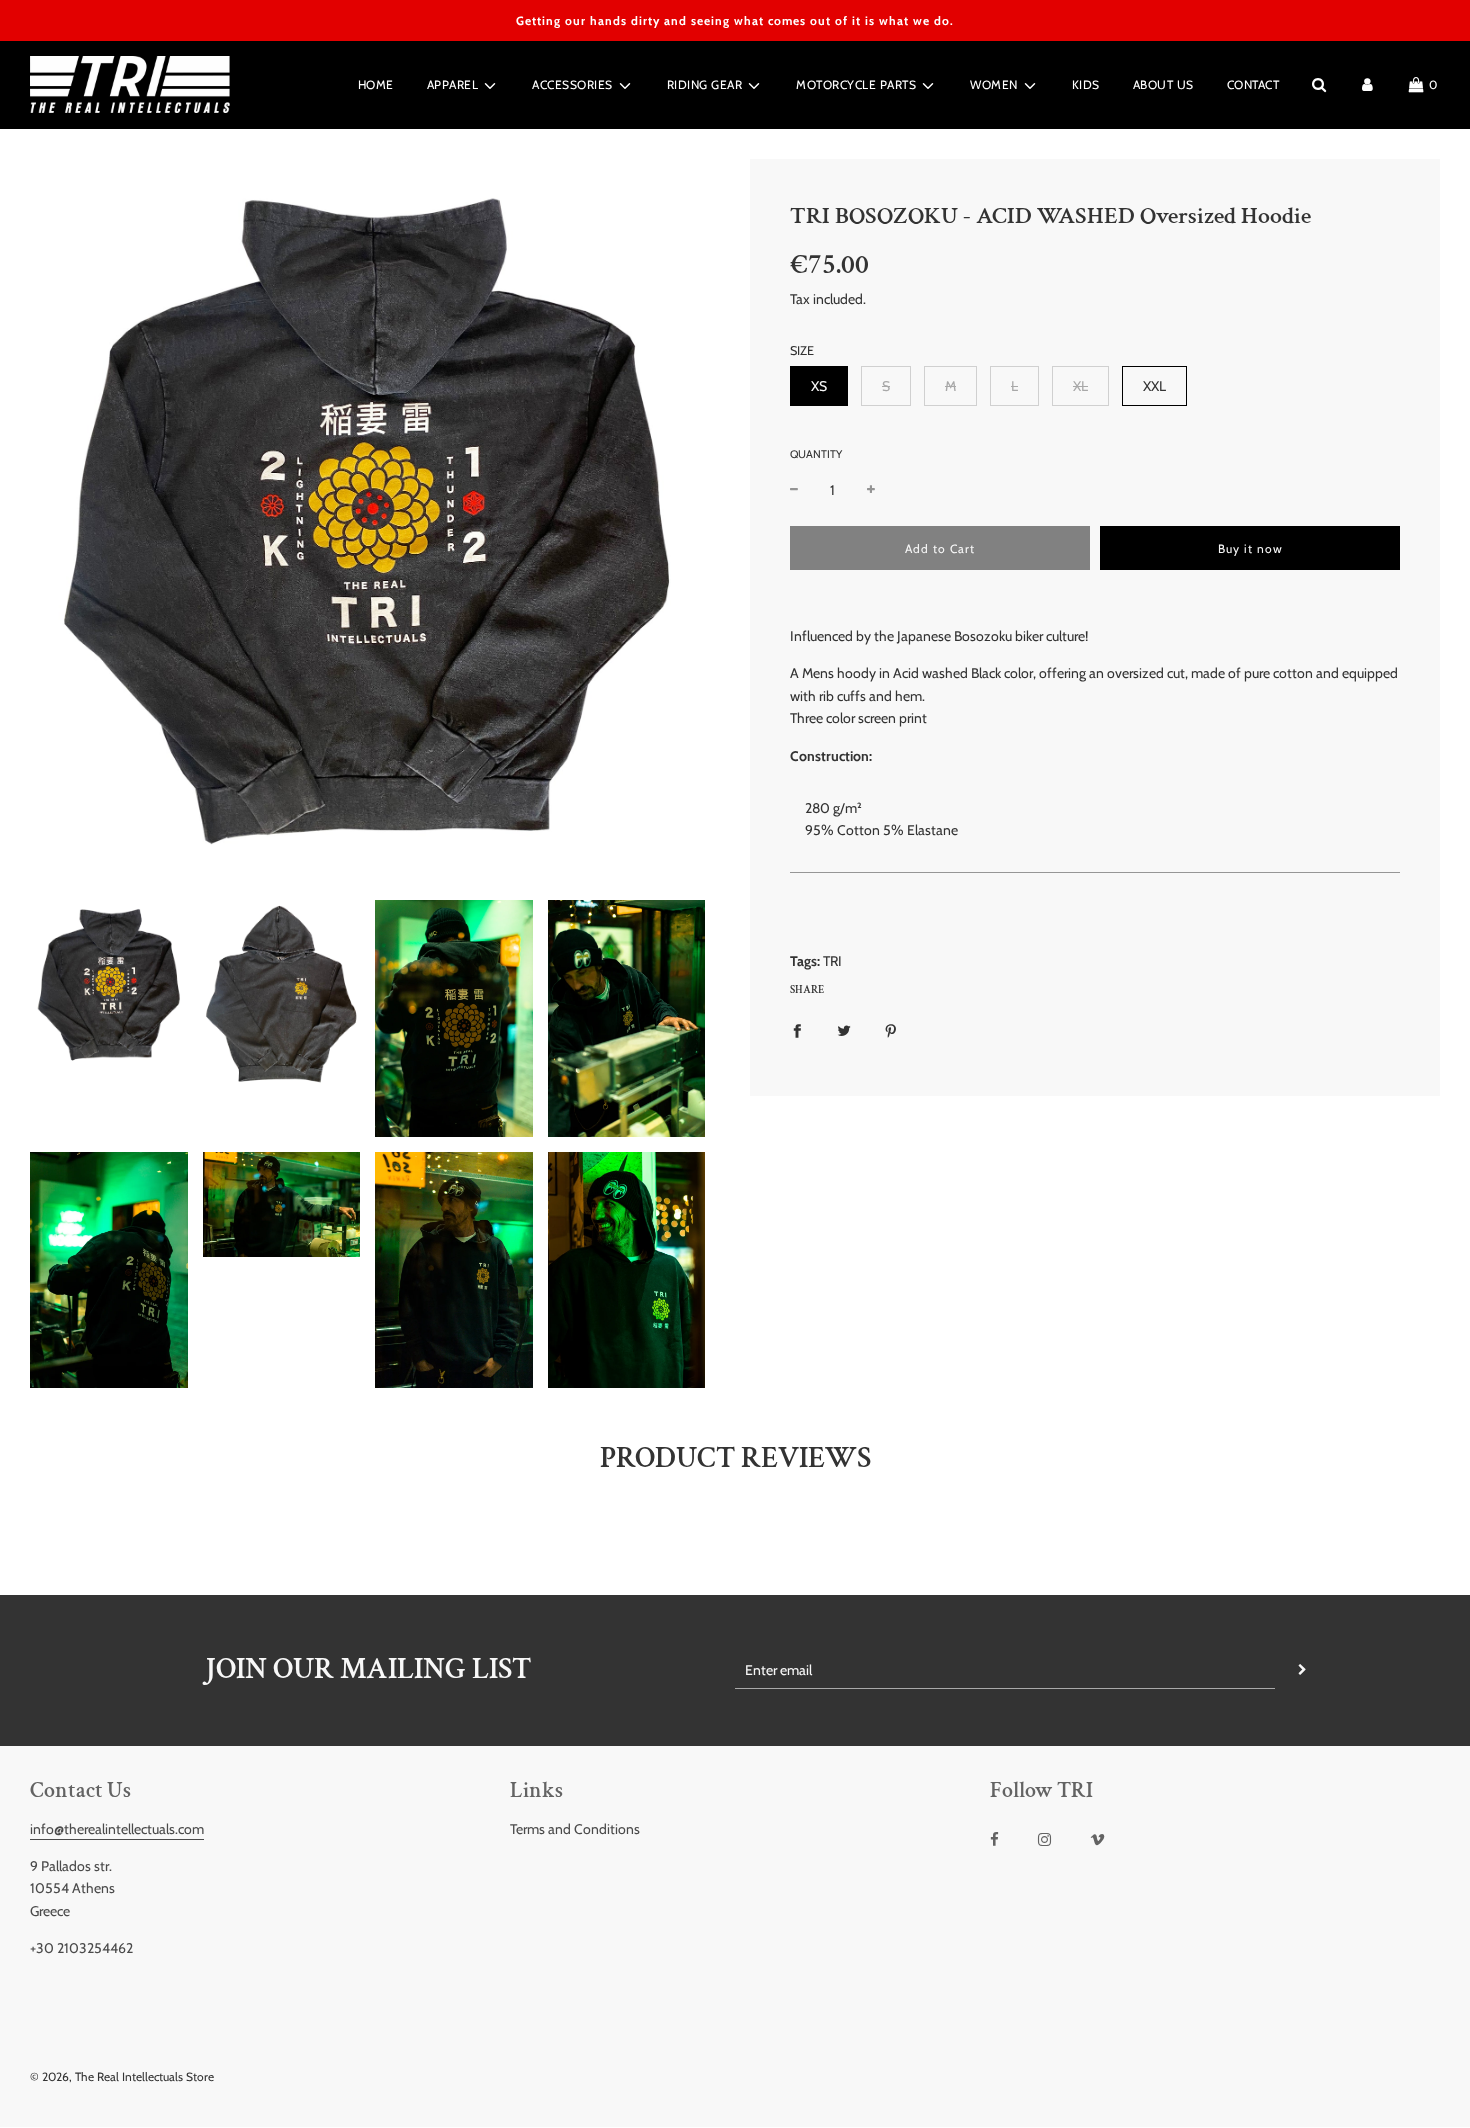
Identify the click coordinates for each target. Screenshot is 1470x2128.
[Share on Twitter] (844, 1029)
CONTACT (1253, 84)
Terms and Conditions (575, 1829)
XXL (1154, 386)
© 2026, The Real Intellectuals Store (122, 2076)
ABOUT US (1163, 84)
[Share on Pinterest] (891, 1029)
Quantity (816, 454)
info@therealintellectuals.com (117, 1829)
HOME (376, 84)
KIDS (1086, 84)
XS (819, 386)
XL (1080, 386)
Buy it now (1250, 548)
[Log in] (1367, 84)
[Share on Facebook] (797, 1029)
